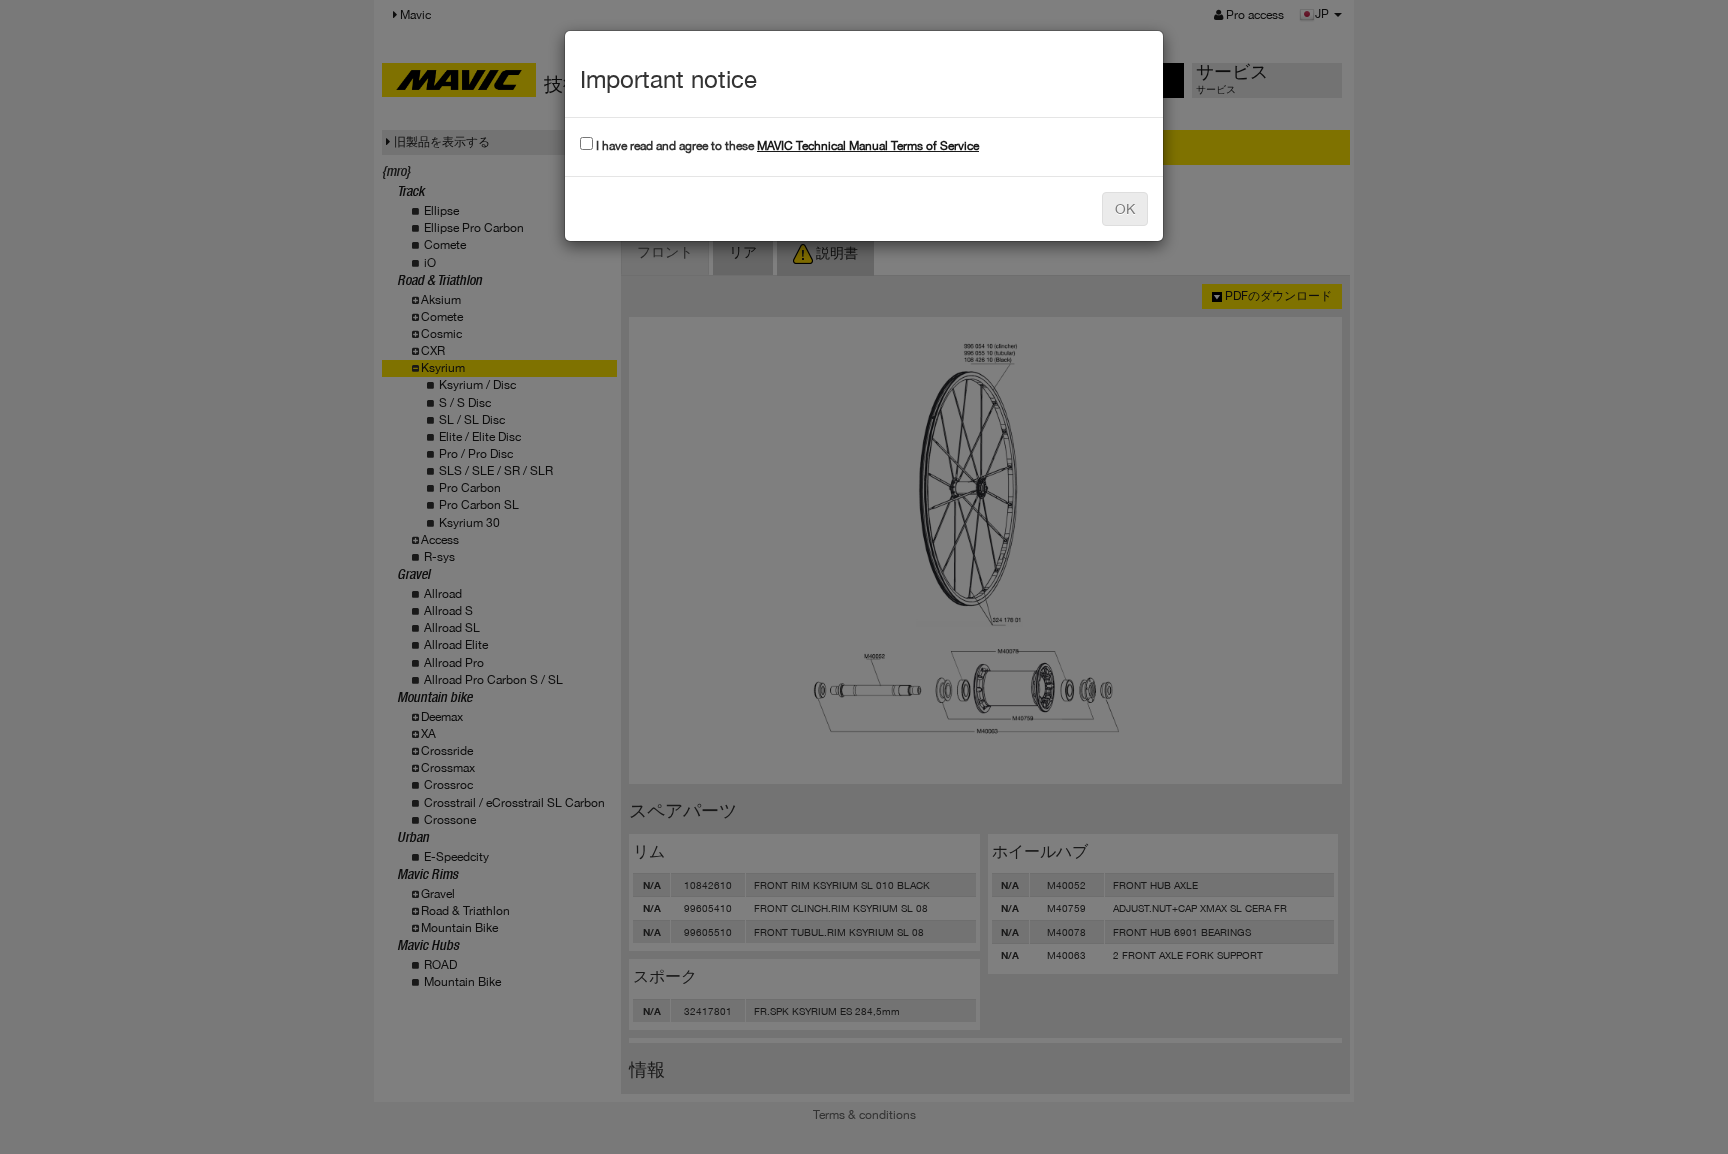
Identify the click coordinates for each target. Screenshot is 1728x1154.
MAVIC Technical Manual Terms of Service (868, 146)
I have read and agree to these (786, 146)
